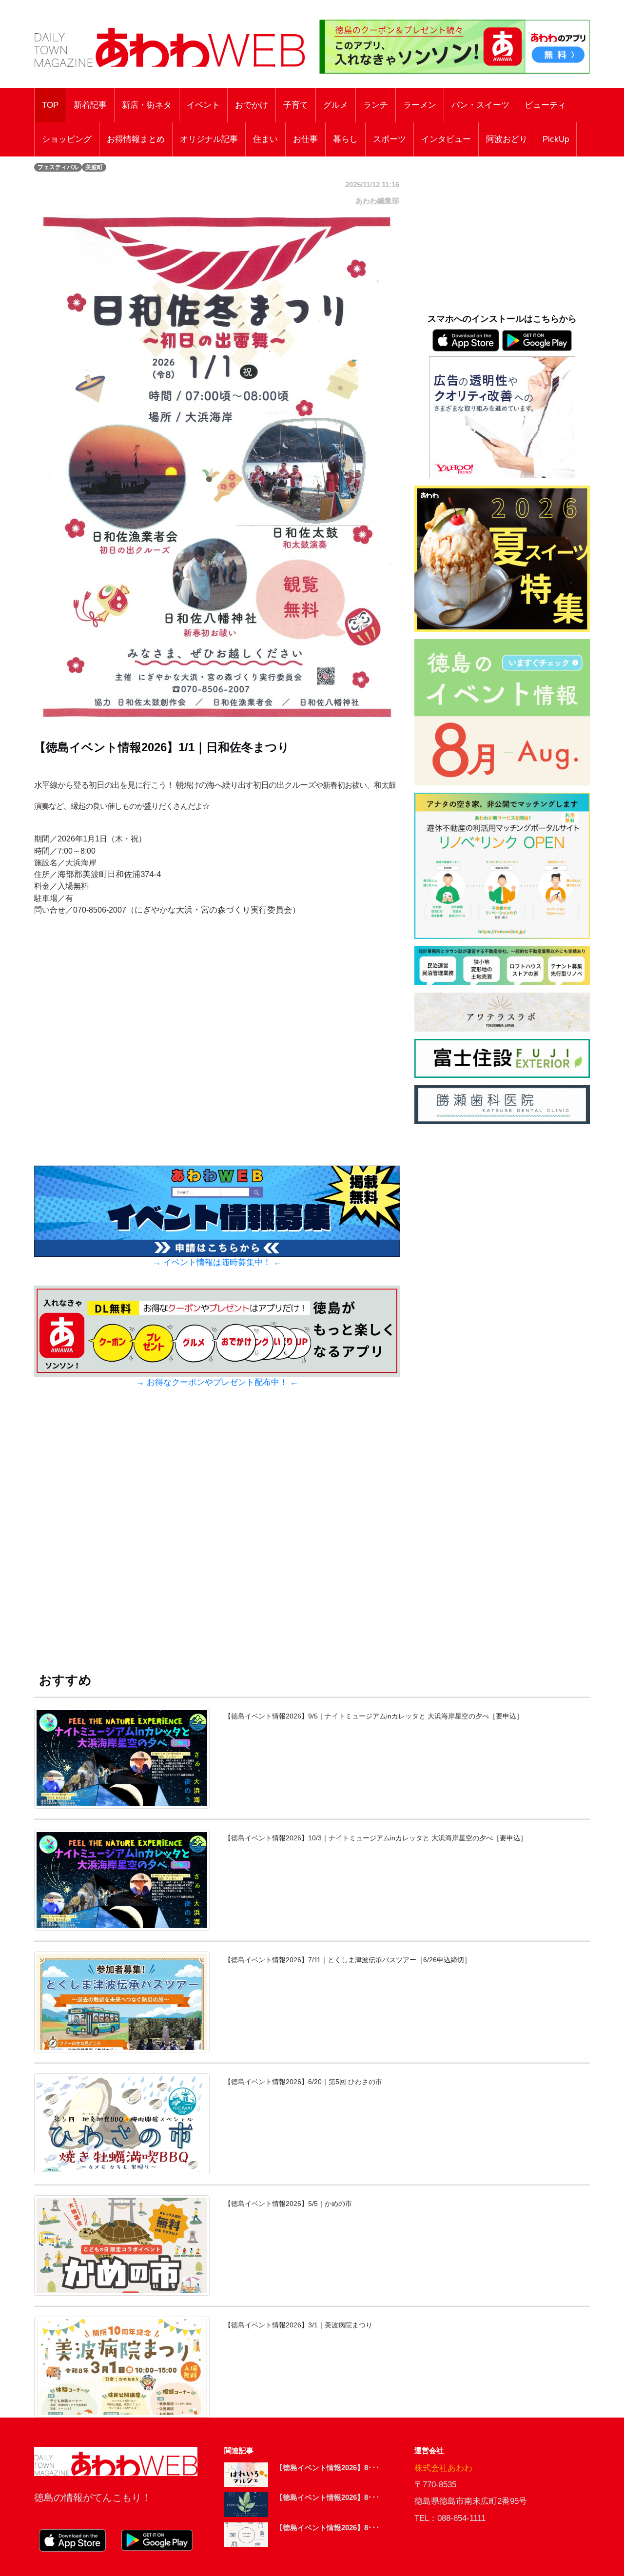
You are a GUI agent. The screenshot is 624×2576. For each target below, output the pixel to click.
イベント (203, 105)
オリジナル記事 (209, 139)
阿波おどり (507, 139)
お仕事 (305, 139)
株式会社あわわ (443, 2468)
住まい (265, 139)
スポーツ (390, 139)
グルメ (336, 105)
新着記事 (90, 105)
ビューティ (545, 105)
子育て (296, 105)
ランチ (376, 105)
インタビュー (446, 139)
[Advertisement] (217, 1539)
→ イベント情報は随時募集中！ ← (217, 1262)
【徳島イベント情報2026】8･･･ (328, 2468)
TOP (50, 105)
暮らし (345, 139)
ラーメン (420, 105)
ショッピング (67, 139)
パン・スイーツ (480, 105)
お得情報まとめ (136, 139)
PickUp (556, 139)
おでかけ (252, 105)
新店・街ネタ (147, 105)
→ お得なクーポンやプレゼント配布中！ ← (217, 1382)
